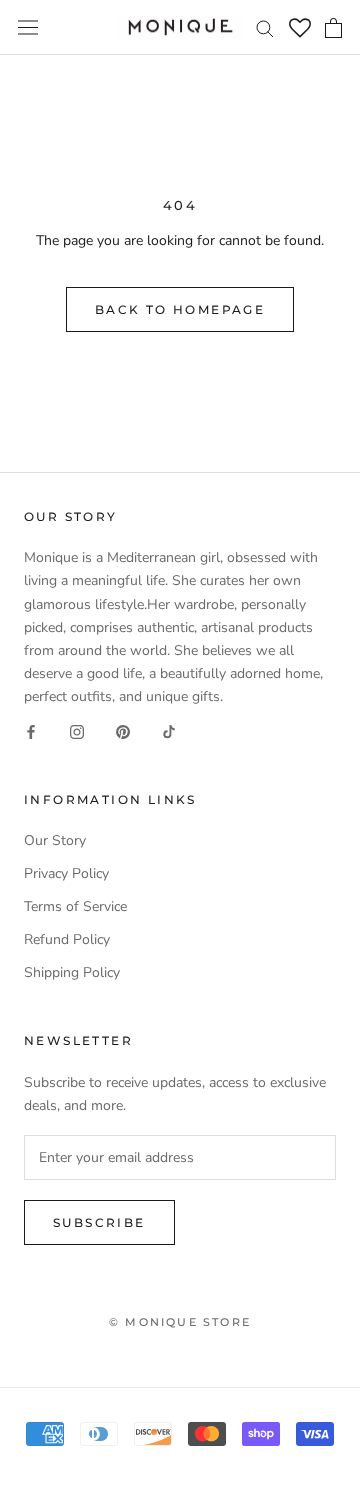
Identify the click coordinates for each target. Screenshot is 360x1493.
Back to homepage (180, 309)
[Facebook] (31, 730)
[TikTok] (169, 730)
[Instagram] (77, 730)
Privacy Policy (66, 873)
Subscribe (99, 1222)
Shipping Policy (72, 972)
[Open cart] (333, 28)
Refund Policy (67, 939)
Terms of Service (75, 906)
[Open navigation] (28, 27)
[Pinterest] (123, 730)
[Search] (265, 27)
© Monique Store (180, 1322)
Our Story (55, 840)
